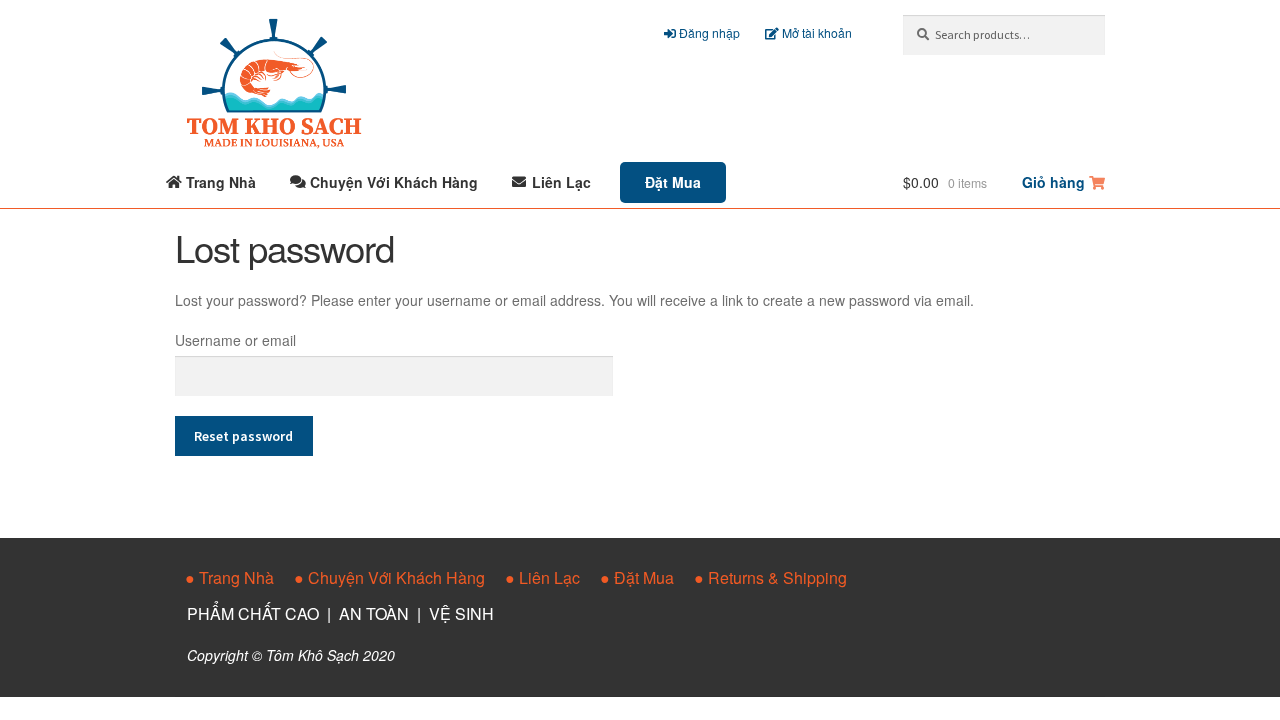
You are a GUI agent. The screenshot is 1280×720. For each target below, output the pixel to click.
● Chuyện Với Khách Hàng (389, 577)
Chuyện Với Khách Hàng (394, 182)
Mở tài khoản (815, 32)
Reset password (243, 436)
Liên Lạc (561, 182)
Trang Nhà (221, 182)
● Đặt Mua (637, 577)
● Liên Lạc (542, 577)
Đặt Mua (673, 182)
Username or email (235, 340)
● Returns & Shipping (770, 577)
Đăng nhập (708, 32)
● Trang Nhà (229, 577)
